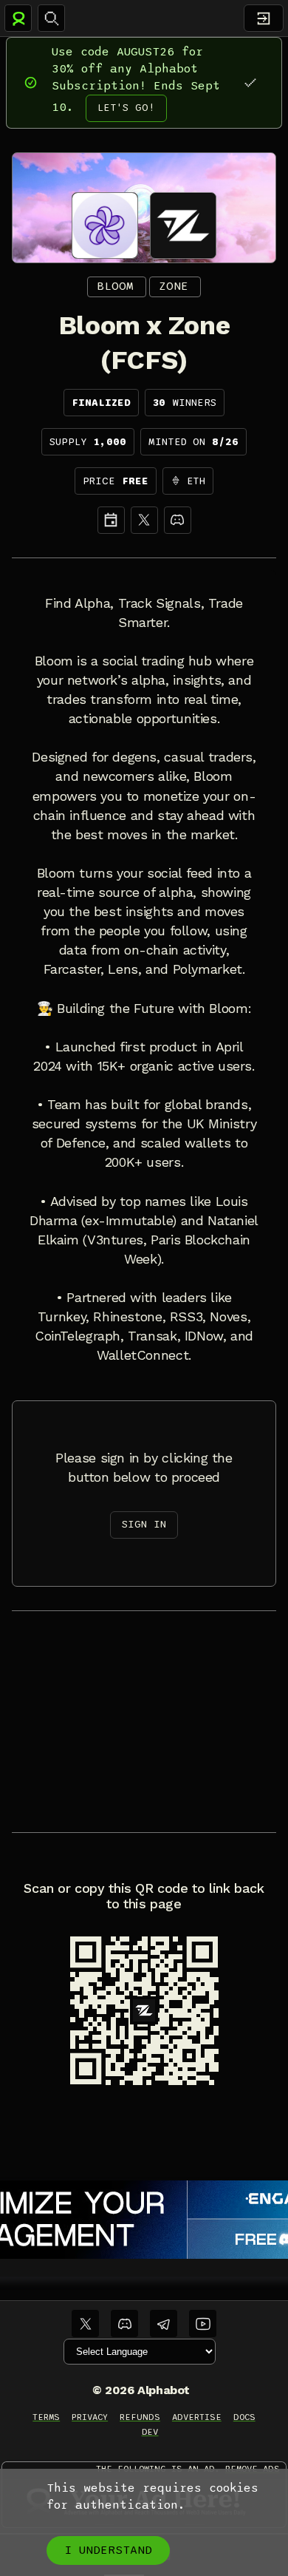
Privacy (90, 2417)
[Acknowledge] (250, 82)
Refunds (140, 2417)
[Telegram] (164, 2324)
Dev (150, 2432)
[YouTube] (203, 2324)
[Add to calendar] (111, 520)
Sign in (144, 1524)
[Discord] (178, 520)
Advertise (197, 2417)
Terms (46, 2417)
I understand (108, 2550)
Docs (244, 2417)
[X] (144, 520)
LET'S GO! (126, 108)
